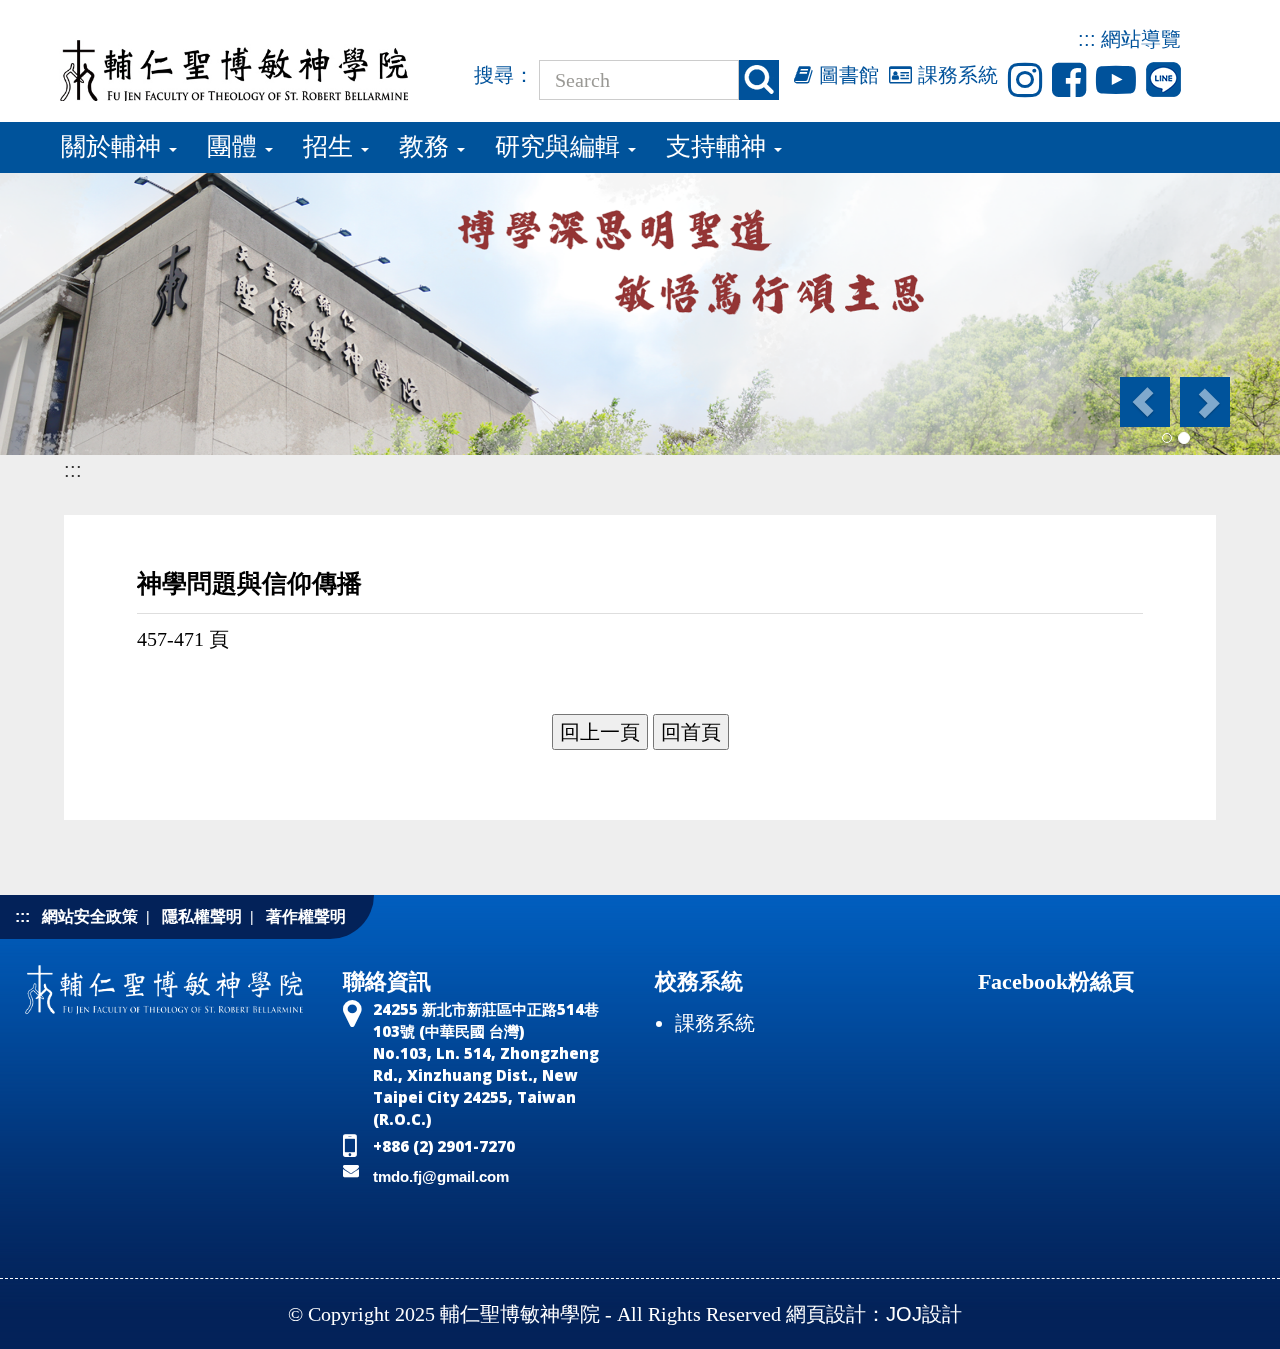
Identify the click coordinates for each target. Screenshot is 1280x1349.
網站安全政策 (90, 916)
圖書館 (846, 75)
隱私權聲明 (202, 916)
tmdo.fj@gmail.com (441, 1176)
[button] (1143, 402)
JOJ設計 (924, 1314)
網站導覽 (1141, 39)
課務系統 (955, 75)
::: (1087, 39)
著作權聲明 (306, 916)
